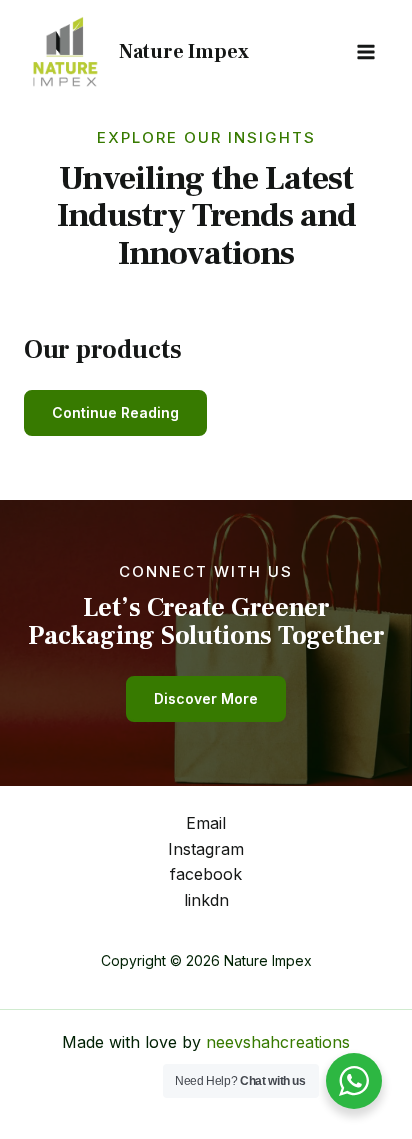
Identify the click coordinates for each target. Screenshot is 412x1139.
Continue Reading (115, 412)
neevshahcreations (278, 1042)
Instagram (206, 849)
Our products (103, 350)
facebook (206, 874)
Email (206, 823)
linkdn (206, 900)
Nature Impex (184, 52)
